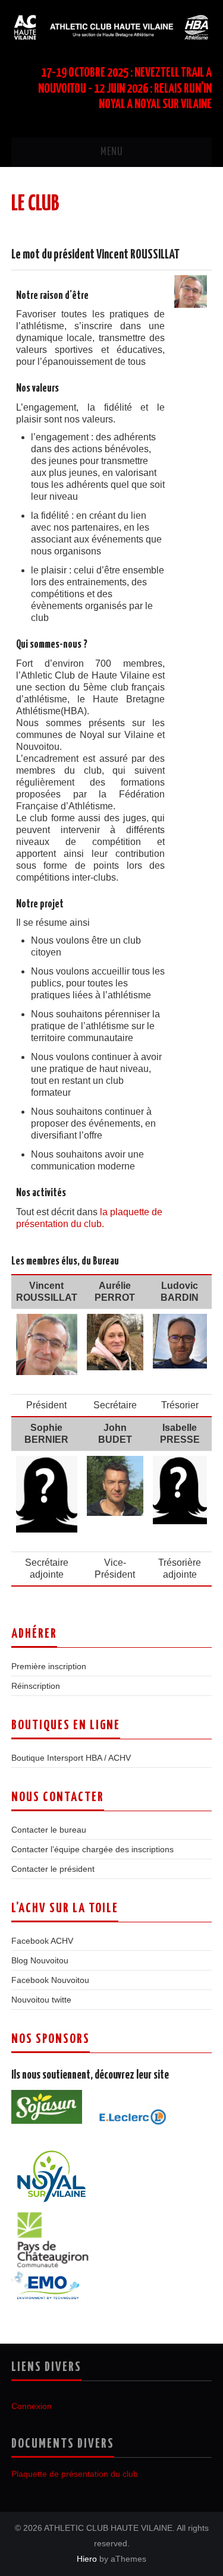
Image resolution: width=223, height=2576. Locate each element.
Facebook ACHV (42, 1941)
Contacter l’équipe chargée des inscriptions (92, 1849)
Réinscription (36, 1686)
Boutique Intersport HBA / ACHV (71, 1758)
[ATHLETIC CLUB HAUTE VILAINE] (111, 26)
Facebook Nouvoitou (50, 1980)
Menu (112, 152)
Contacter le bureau (49, 1830)
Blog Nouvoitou (40, 1960)
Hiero (87, 2559)
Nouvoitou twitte (41, 2000)
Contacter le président (53, 1869)
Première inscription (49, 1666)
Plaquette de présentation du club (75, 2474)
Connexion (32, 2406)
